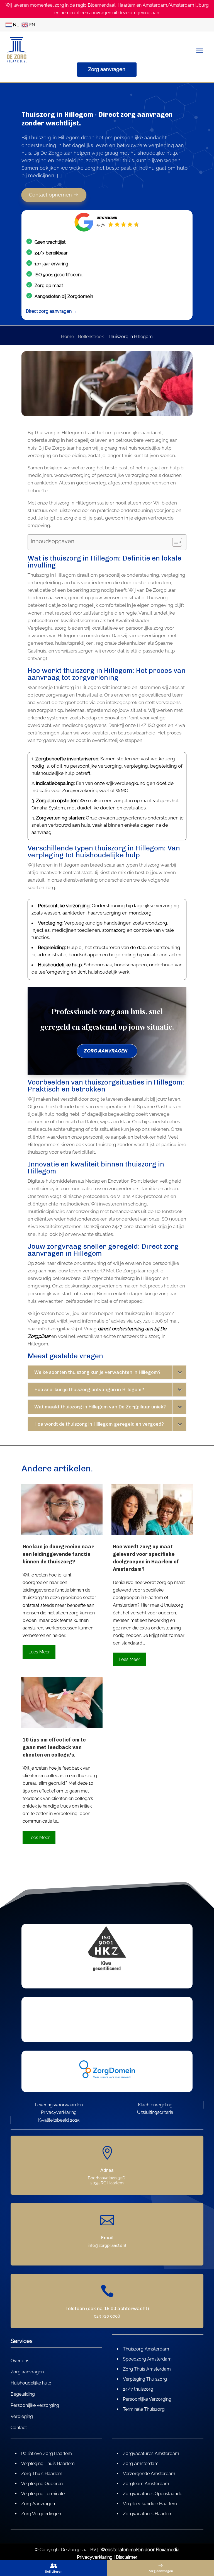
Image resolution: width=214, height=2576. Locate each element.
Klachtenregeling (155, 2105)
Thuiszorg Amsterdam (146, 2349)
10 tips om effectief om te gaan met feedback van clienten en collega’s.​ (54, 1747)
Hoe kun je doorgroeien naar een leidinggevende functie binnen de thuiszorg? (58, 1554)
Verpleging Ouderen (42, 2484)
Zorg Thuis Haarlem (42, 2474)
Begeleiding (23, 2395)
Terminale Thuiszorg (144, 2409)
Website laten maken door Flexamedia (140, 2550)
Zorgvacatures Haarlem (148, 2514)
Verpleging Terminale (43, 2494)
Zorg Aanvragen (38, 2504)
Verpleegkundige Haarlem (150, 2504)
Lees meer (39, 1652)
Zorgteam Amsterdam (146, 2484)
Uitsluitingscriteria (155, 2112)
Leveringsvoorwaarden (59, 2105)
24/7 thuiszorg (138, 2389)
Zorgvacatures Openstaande (153, 2494)
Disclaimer (127, 2557)
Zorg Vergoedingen (41, 2514)
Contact (19, 2428)
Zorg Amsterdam (141, 2464)
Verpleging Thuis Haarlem (48, 2464)
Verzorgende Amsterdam (149, 2474)
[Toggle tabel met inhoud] (174, 542)
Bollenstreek (91, 337)
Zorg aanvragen (107, 69)
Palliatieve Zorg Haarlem (47, 2453)
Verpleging (22, 2417)
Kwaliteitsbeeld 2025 (59, 2120)
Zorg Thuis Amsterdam (147, 2369)
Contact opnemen (51, 195)
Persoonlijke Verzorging (147, 2399)
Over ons (20, 2361)
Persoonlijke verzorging (35, 2406)
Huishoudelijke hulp (31, 2383)
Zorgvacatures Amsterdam (151, 2453)
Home (67, 337)
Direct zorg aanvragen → (52, 311)
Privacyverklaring (59, 2112)
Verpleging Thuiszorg (145, 2379)
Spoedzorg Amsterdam (147, 2359)
